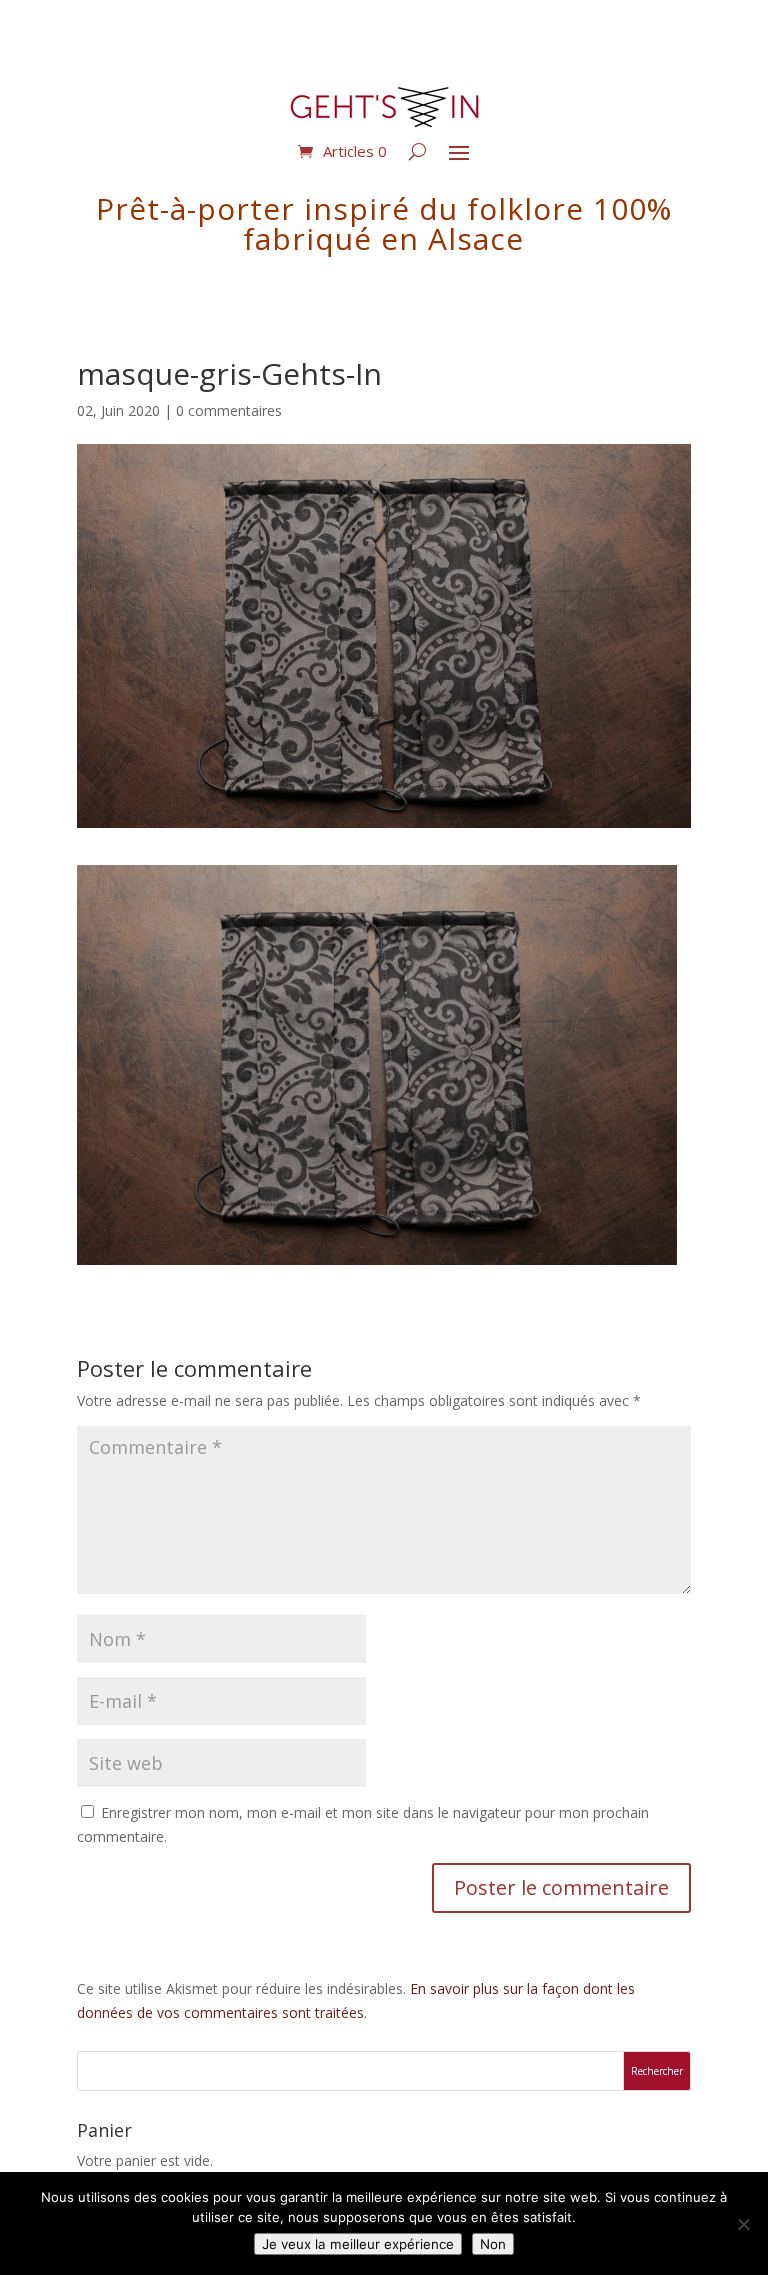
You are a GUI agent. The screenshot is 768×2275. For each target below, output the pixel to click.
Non (493, 2244)
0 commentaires (229, 410)
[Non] (743, 2224)
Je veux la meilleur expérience (358, 2244)
